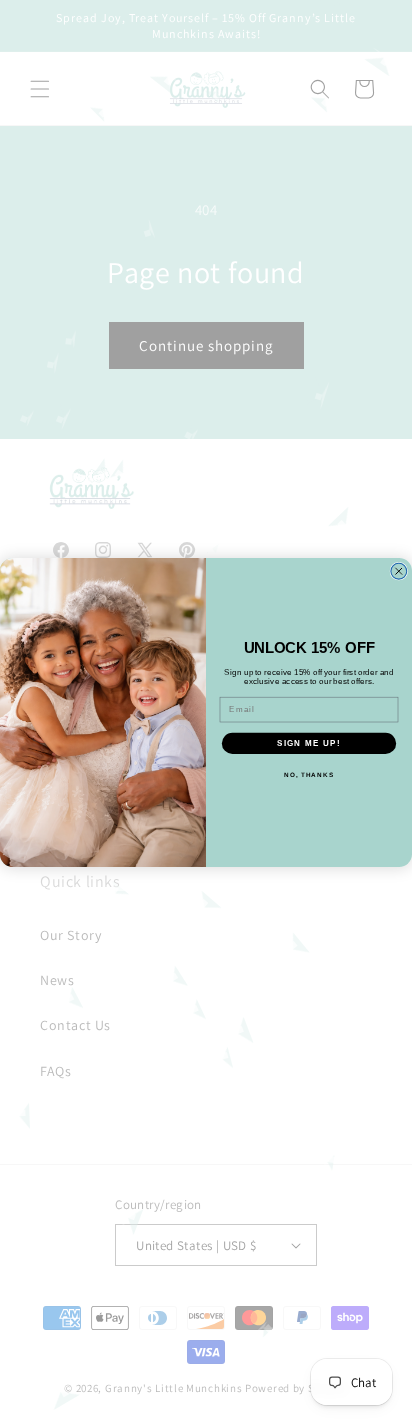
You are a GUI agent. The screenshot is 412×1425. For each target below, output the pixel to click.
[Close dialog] (399, 571)
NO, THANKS (309, 774)
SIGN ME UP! (309, 742)
